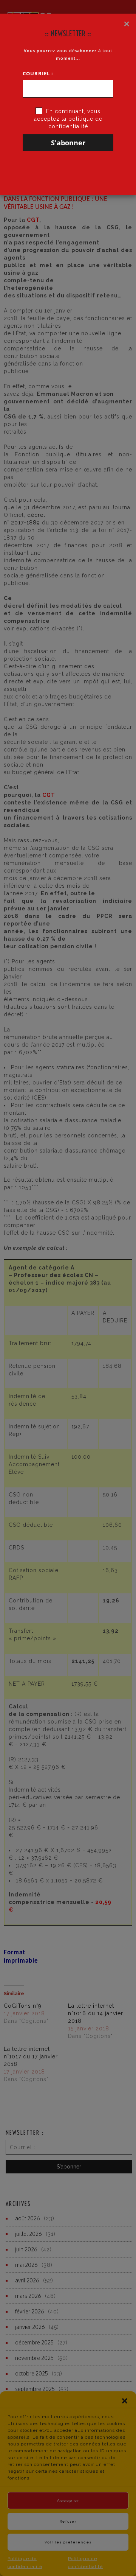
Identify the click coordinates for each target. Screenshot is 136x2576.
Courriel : (38, 73)
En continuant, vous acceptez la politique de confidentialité (68, 119)
